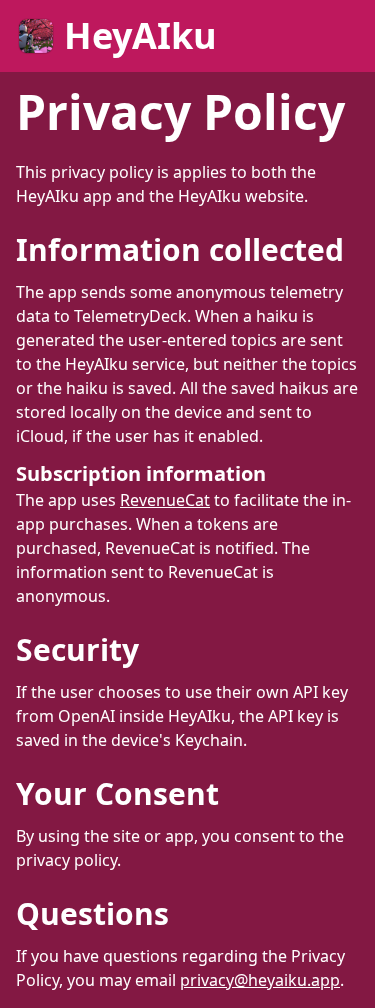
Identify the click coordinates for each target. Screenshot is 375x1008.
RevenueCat (165, 500)
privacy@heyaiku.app (260, 980)
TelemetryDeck (130, 316)
